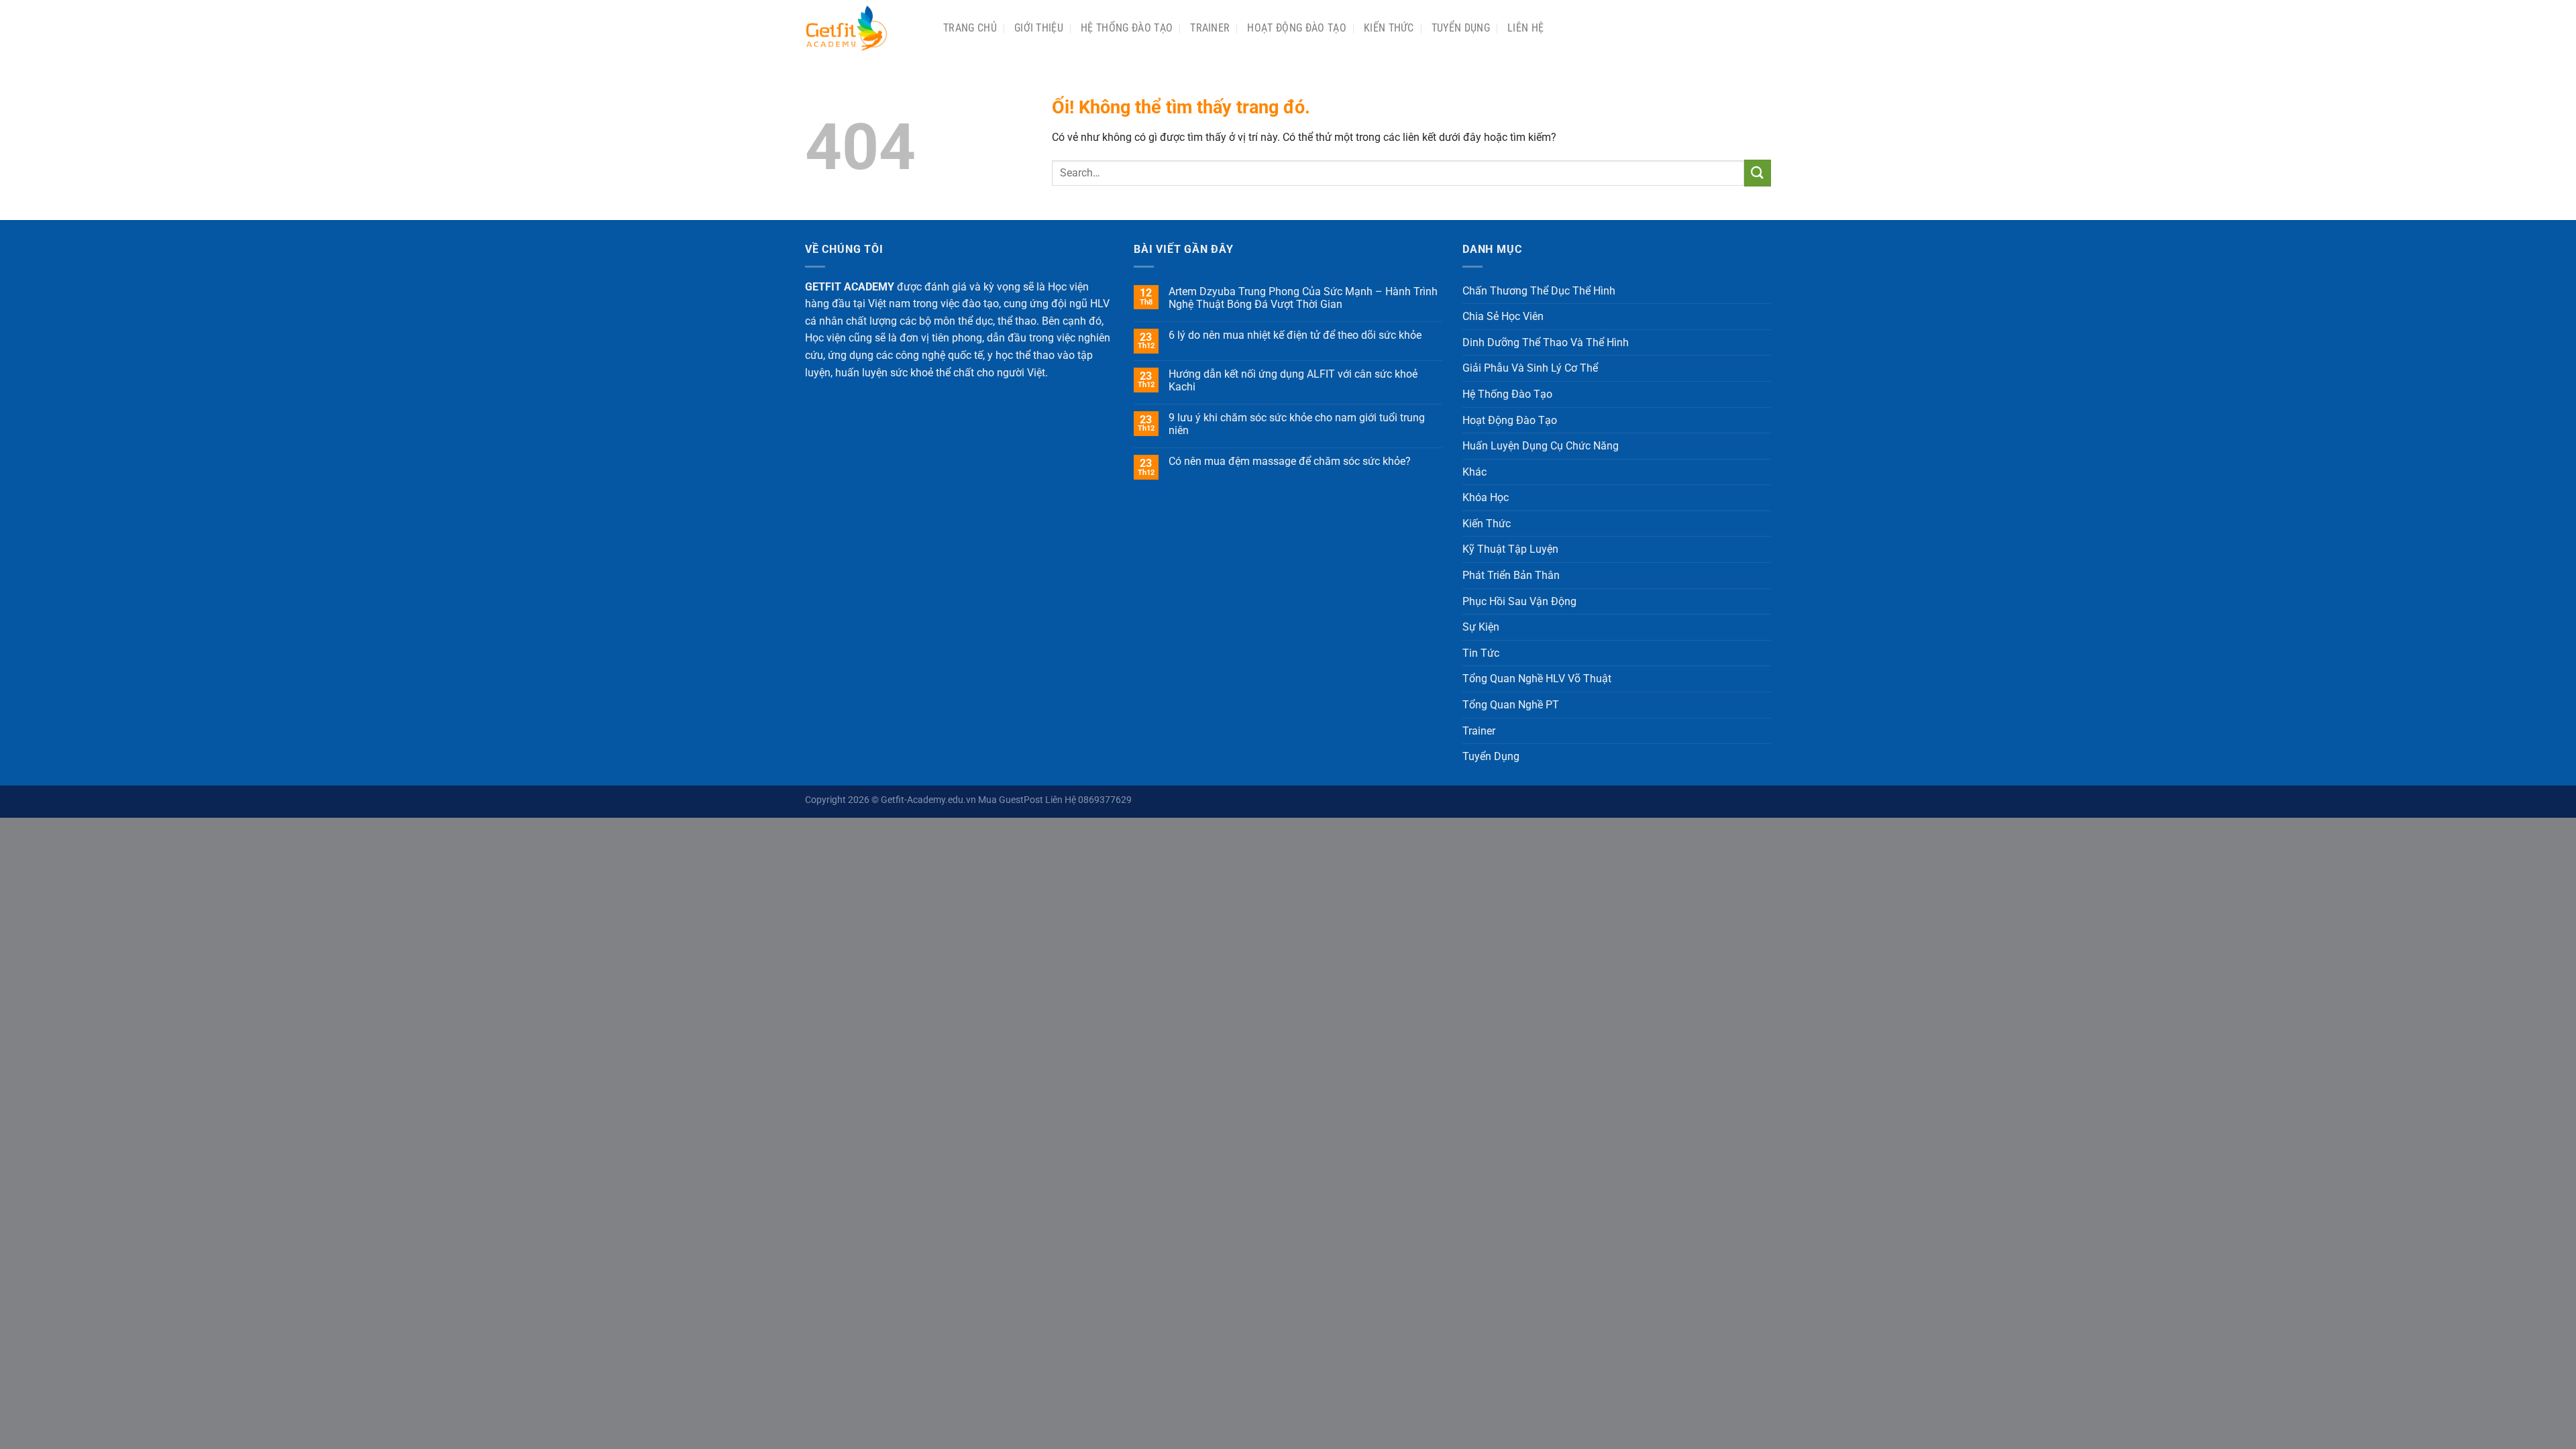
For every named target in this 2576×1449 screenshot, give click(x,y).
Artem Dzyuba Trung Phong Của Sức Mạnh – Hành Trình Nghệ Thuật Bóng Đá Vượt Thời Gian (1303, 298)
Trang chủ (970, 28)
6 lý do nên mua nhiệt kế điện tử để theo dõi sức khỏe (1295, 335)
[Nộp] (1758, 173)
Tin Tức (1481, 653)
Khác (1474, 472)
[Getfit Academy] (864, 28)
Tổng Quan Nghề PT (1511, 705)
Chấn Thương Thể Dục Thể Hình (1539, 291)
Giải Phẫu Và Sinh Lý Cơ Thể (1530, 368)
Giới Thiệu (1039, 28)
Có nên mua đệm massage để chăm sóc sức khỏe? (1290, 461)
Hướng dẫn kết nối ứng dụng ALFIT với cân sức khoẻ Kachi (1293, 380)
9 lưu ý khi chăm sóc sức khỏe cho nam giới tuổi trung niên (1297, 424)
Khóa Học (1486, 497)
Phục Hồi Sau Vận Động (1519, 601)
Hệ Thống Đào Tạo (1127, 28)
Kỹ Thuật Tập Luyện (1510, 549)
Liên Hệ (1525, 28)
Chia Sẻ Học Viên (1503, 316)
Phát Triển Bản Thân (1511, 575)
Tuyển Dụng (1461, 28)
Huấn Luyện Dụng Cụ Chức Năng (1541, 446)
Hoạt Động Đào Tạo (1296, 28)
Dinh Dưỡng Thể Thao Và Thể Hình (1546, 342)
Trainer (1210, 28)
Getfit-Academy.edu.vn (928, 800)
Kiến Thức (1389, 28)
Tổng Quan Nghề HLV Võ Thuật (1537, 679)
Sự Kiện (1481, 627)
